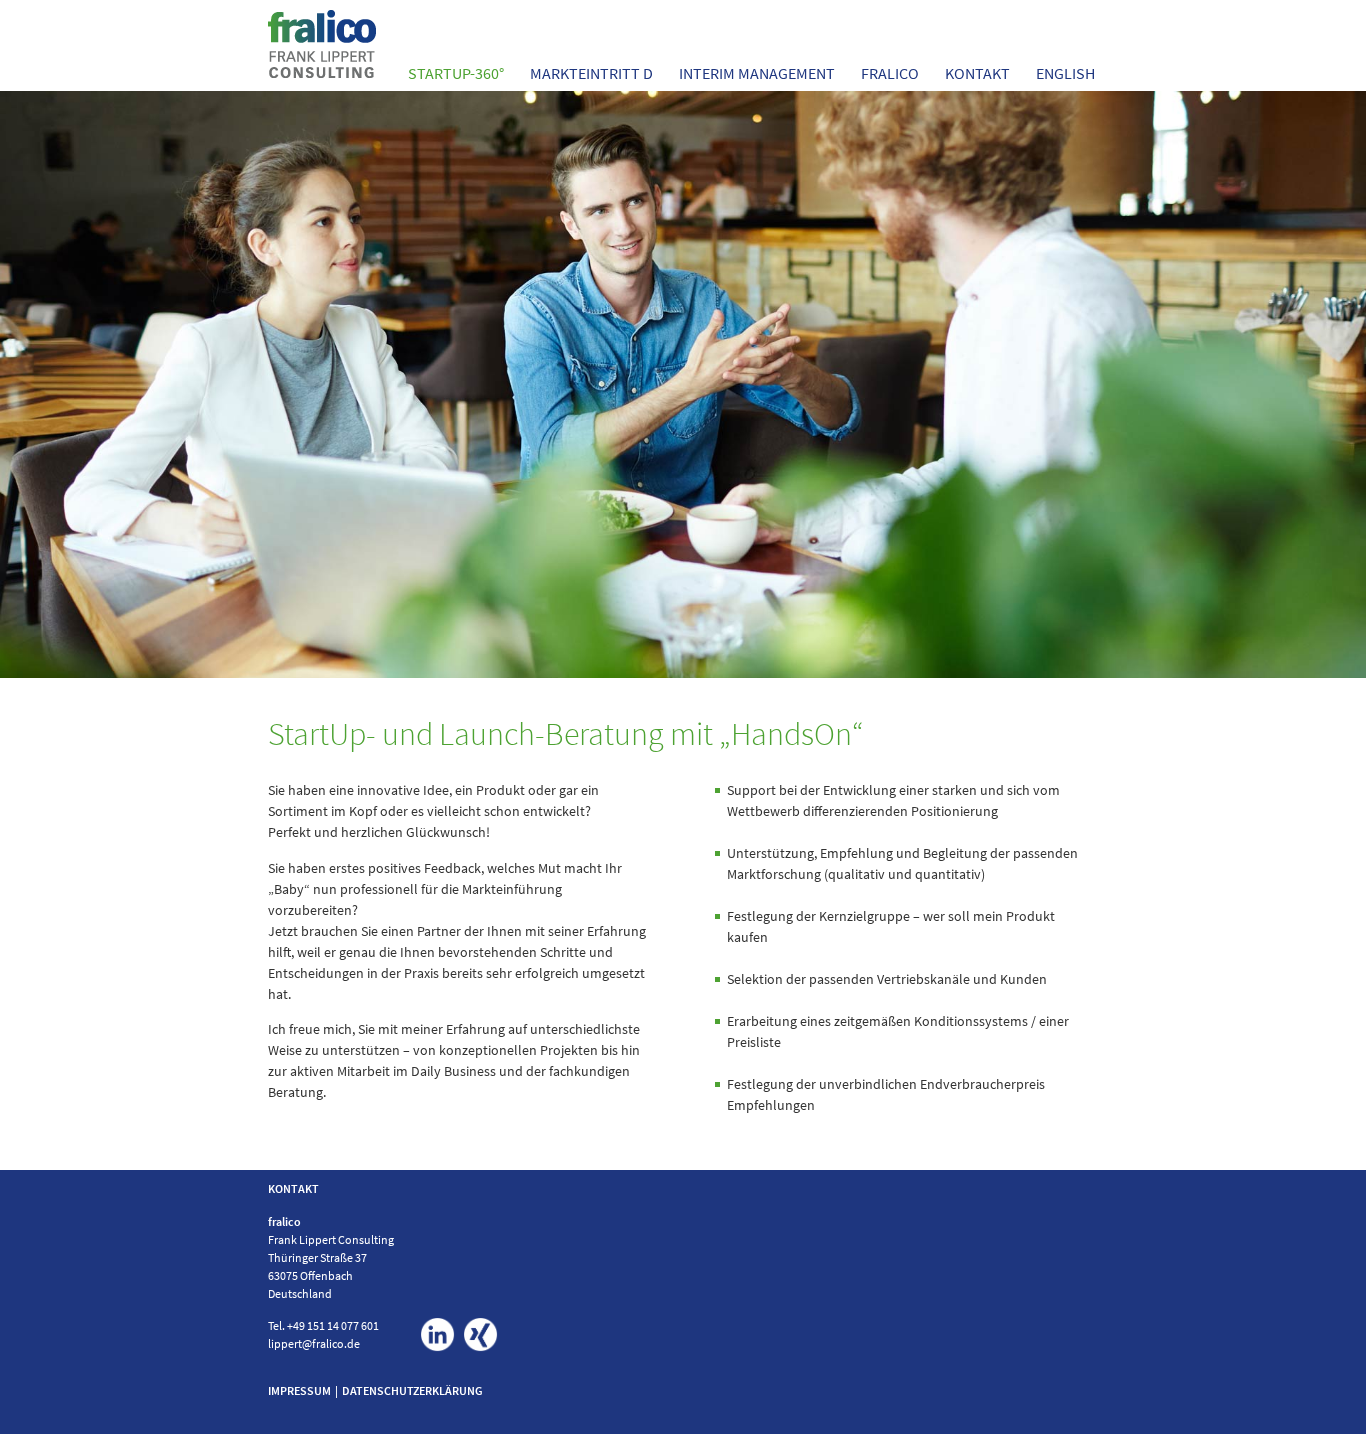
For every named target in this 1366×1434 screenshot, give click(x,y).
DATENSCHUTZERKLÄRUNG (412, 1390)
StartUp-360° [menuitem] (456, 73)
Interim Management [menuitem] (757, 73)
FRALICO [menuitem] (890, 73)
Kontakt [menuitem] (977, 73)
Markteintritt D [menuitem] (591, 73)
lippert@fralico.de (314, 1343)
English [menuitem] (1065, 73)
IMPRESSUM (299, 1390)
